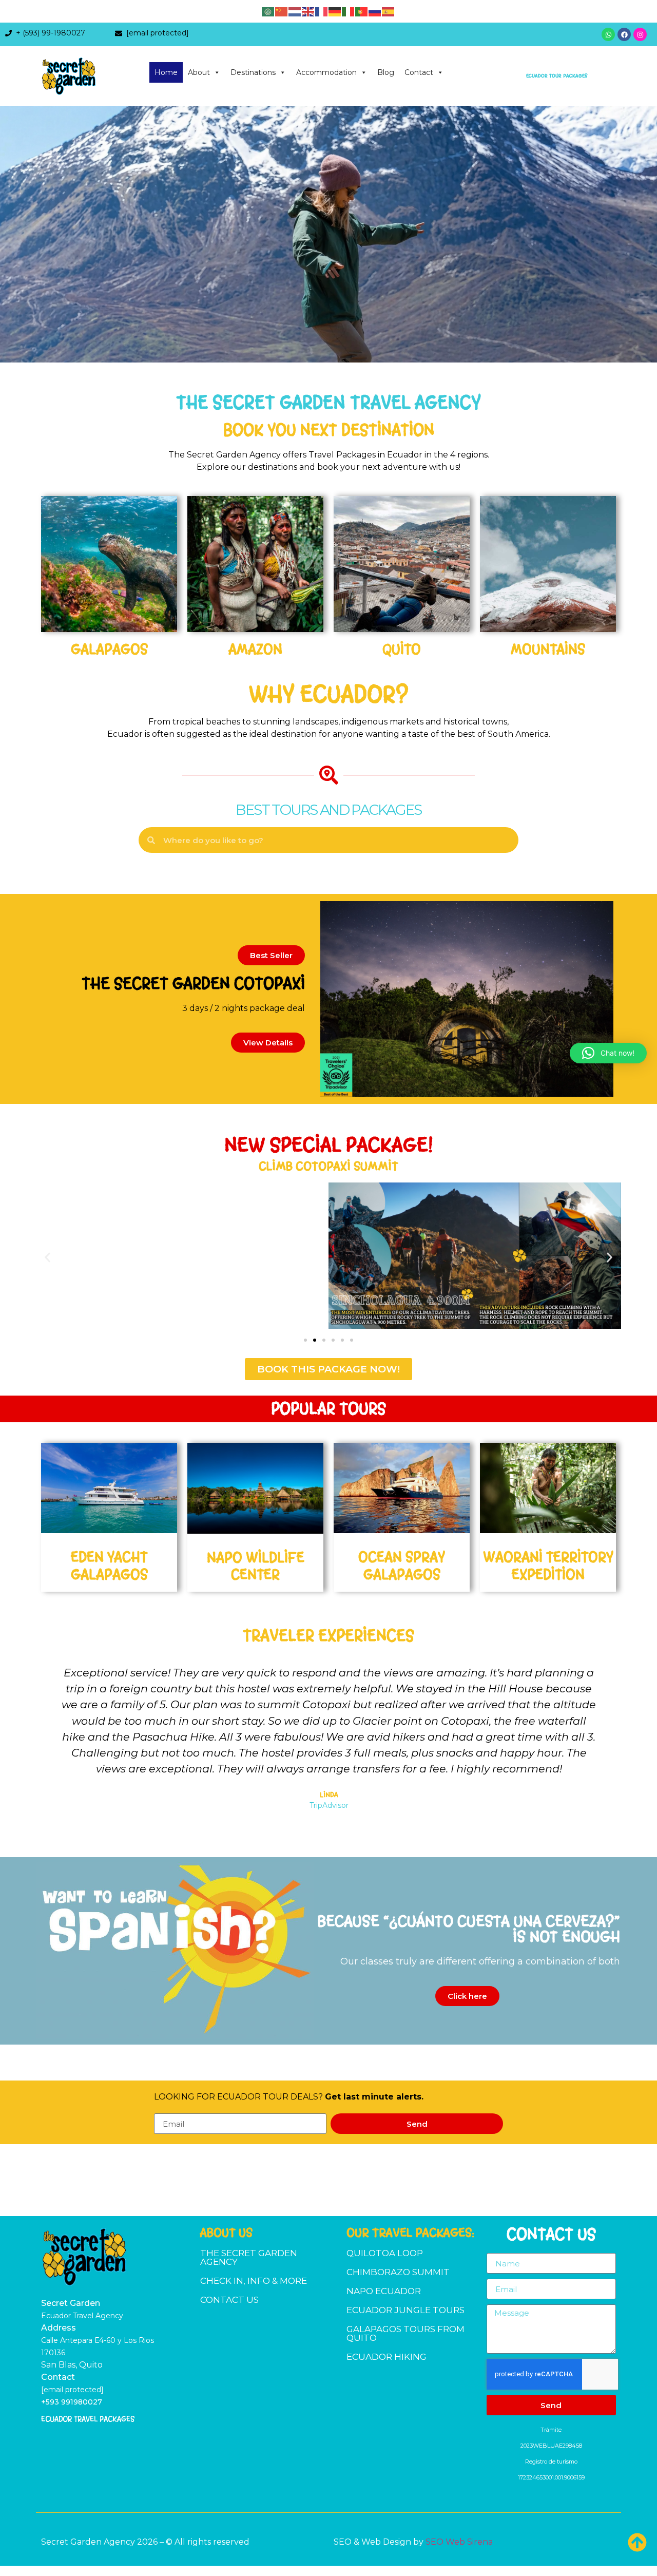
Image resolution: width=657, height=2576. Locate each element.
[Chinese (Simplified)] (282, 11)
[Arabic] (268, 11)
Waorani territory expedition (548, 1566)
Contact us (229, 2300)
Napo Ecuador (384, 2291)
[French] (322, 11)
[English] (308, 11)
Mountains (548, 649)
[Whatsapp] (608, 34)
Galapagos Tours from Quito (405, 2333)
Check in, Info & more (254, 2281)
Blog (386, 72)
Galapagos (109, 649)
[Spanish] (389, 11)
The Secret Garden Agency (249, 2257)
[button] (271, 955)
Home (166, 72)
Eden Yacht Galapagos (109, 1566)
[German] (335, 11)
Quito (402, 649)
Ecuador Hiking (387, 2357)
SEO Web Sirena (459, 2542)
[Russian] (375, 11)
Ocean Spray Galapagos (402, 1566)
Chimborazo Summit (398, 2272)
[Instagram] (640, 34)
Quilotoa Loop (385, 2253)
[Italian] (349, 11)
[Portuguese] (362, 11)
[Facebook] (624, 34)
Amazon (255, 649)
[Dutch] (295, 11)
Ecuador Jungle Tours (405, 2310)
